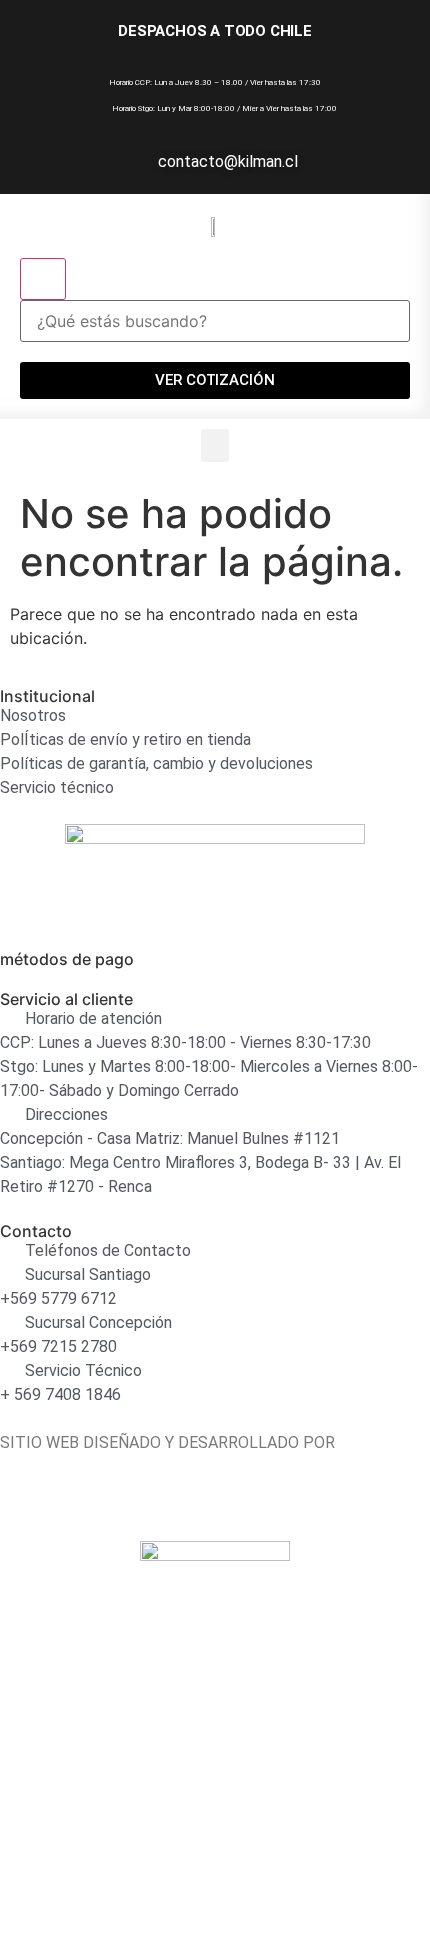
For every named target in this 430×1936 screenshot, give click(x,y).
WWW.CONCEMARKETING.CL (103, 1466)
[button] (215, 445)
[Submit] (43, 279)
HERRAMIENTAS (59, 1702)
